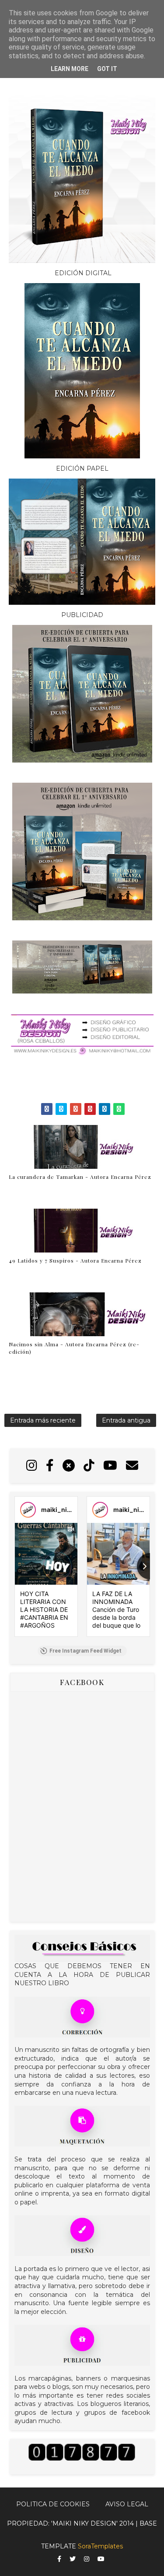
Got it (107, 69)
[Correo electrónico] (132, 1466)
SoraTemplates (100, 2546)
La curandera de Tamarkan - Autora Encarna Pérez (80, 1177)
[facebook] (59, 2559)
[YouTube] (110, 1466)
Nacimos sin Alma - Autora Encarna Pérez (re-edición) (74, 1348)
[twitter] (73, 2559)
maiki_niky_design (69, 1510)
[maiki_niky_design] (28, 1510)
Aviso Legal (127, 2504)
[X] (69, 1466)
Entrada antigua (126, 1420)
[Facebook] (50, 1466)
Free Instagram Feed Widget (85, 1651)
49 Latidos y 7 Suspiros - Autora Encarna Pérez (75, 1260)
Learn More (70, 69)
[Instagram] (32, 1466)
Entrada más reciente (43, 1420)
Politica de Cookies (53, 2504)
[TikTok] (89, 1466)
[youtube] (101, 2559)
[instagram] (87, 2559)
